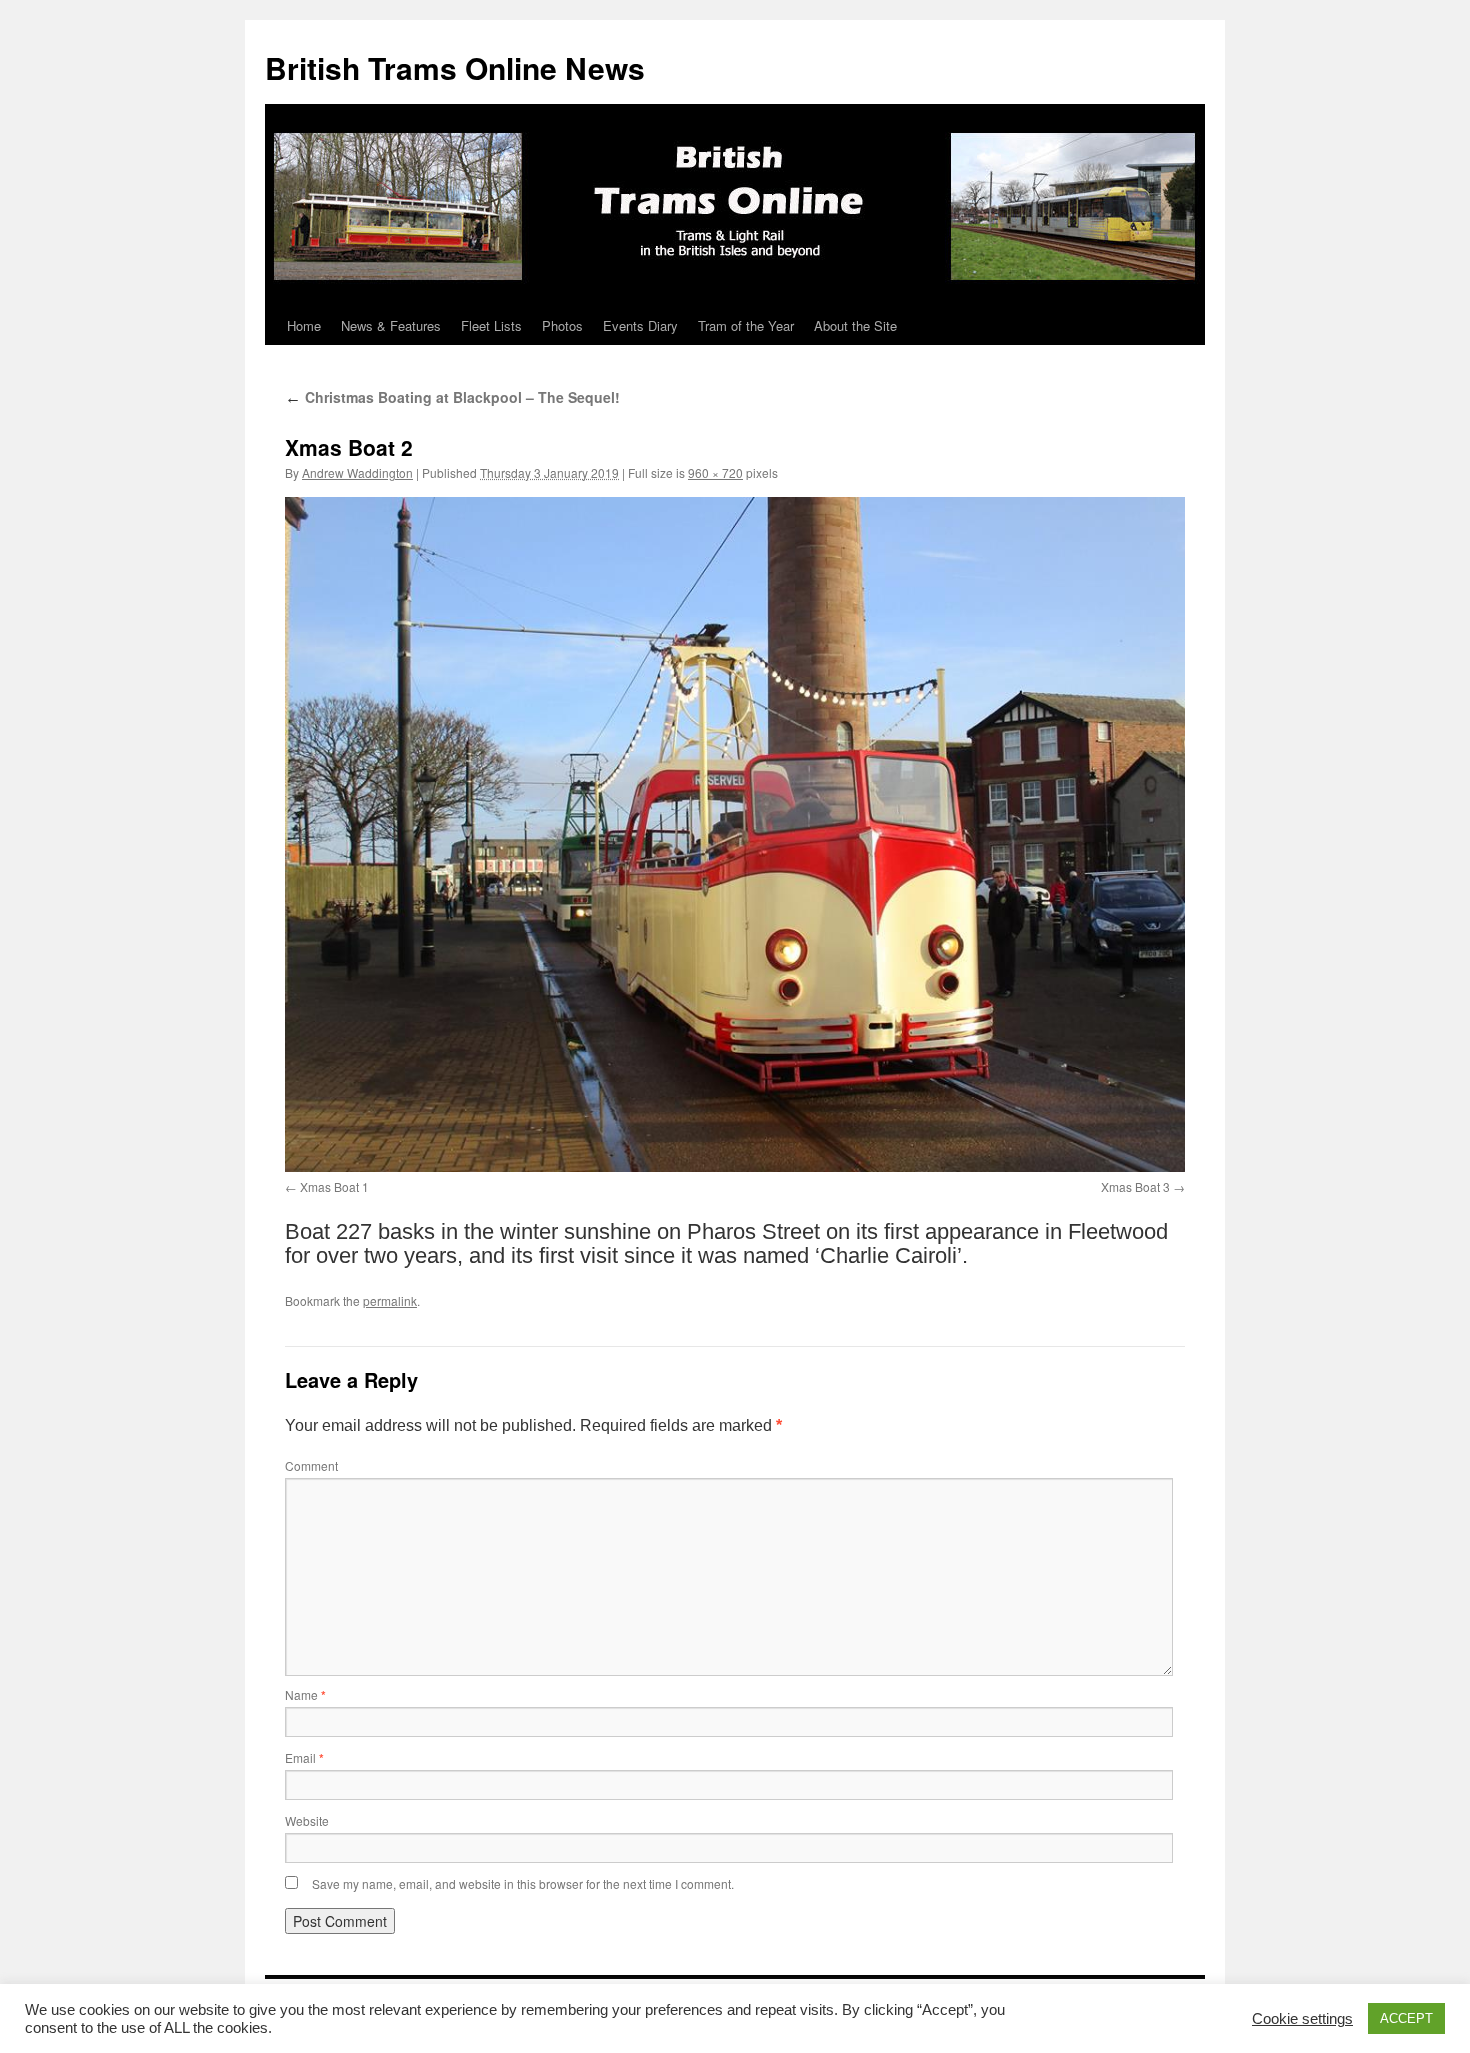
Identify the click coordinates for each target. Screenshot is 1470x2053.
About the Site (855, 325)
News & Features (391, 325)
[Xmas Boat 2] (735, 834)
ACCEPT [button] (1406, 2018)
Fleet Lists (491, 325)
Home (304, 325)
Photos (562, 325)
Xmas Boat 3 (1135, 1186)
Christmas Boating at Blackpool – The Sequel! (452, 397)
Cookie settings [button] (1302, 2019)
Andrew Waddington (357, 472)
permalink (390, 1300)
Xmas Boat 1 (334, 1186)
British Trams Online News (455, 67)
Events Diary (640, 325)
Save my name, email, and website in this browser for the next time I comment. (523, 1883)
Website (307, 1820)
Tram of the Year (746, 325)
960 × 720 (715, 472)
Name (305, 1694)
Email (304, 1757)
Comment (311, 1465)
